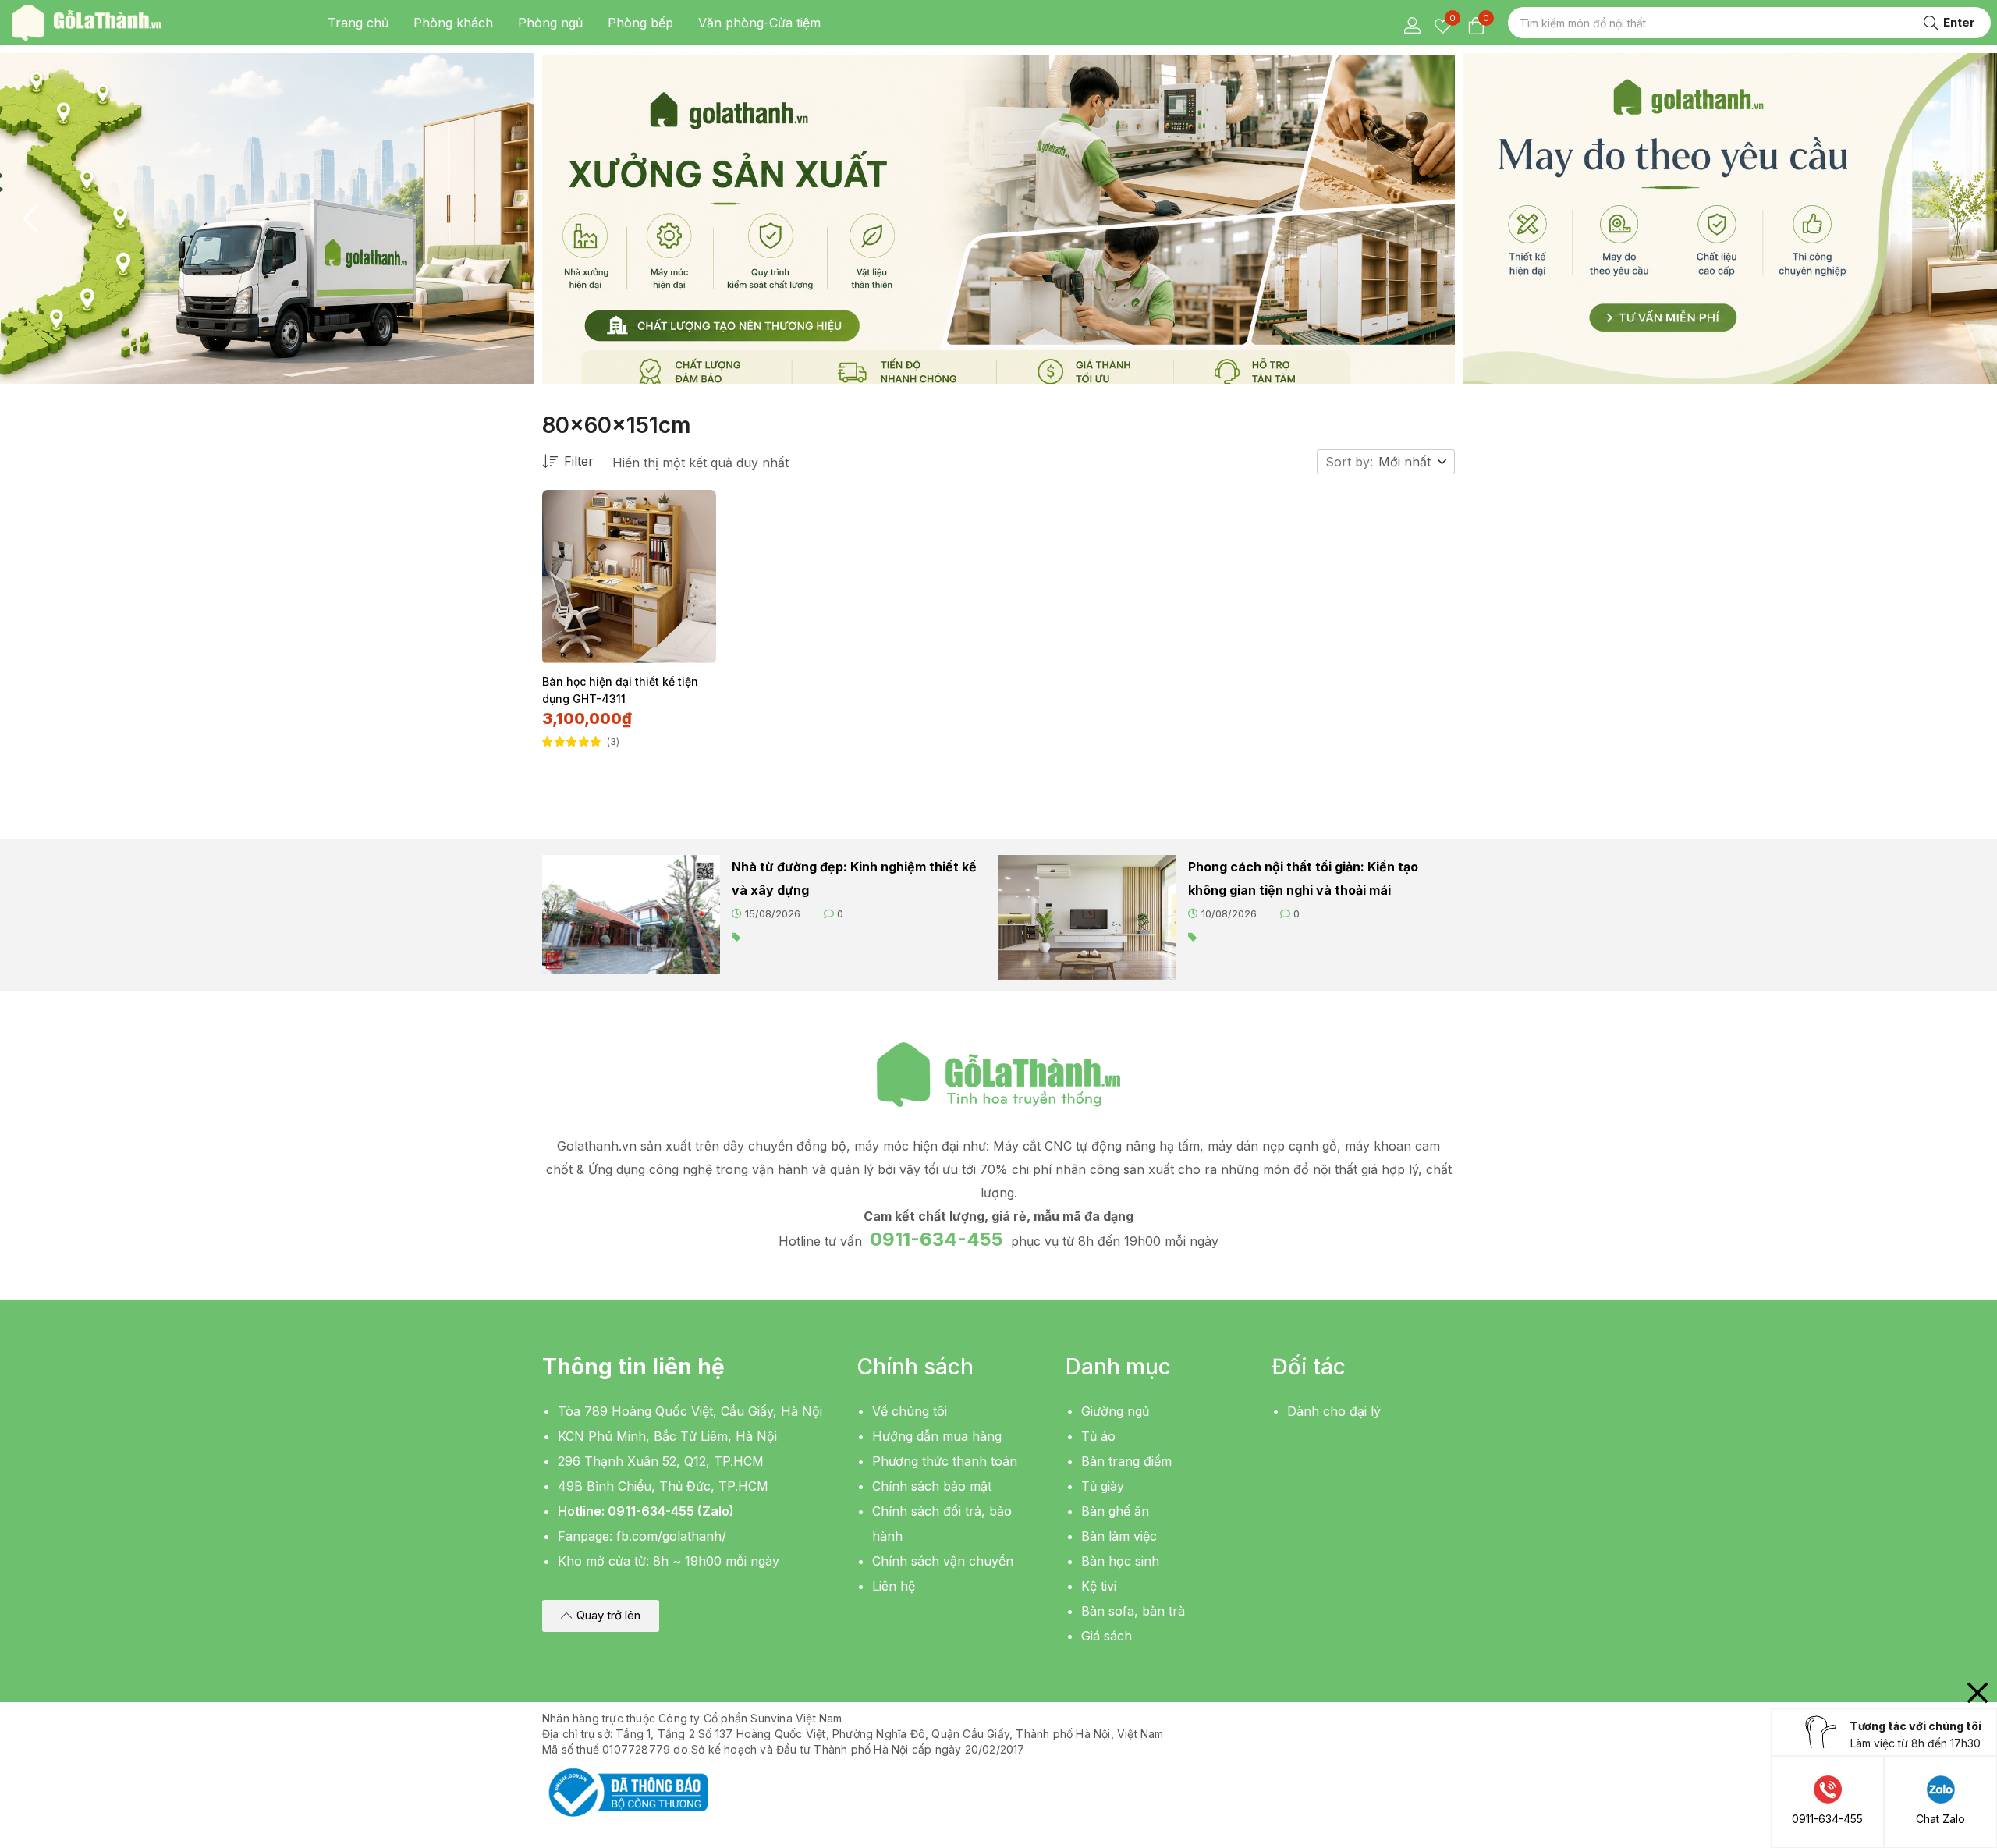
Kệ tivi (1099, 1586)
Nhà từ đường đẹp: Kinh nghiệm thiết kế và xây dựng (854, 878)
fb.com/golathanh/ (671, 1536)
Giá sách (1107, 1636)
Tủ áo (1098, 1436)
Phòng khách (453, 23)
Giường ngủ (1115, 1411)
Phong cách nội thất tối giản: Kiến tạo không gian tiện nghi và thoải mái (1303, 878)
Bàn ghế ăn (1115, 1511)
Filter (579, 461)
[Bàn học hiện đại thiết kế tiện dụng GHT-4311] (629, 577)
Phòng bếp (640, 23)
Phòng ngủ (550, 23)
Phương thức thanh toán (945, 1461)
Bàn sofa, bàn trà (1133, 1611)
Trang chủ (358, 23)
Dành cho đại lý (1334, 1411)
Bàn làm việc (1119, 1536)
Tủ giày (1103, 1486)
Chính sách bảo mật (932, 1486)
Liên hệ (894, 1586)
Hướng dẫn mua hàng (937, 1436)
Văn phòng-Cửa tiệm (759, 23)
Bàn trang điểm (1126, 1461)
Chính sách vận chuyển (943, 1561)
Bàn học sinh (1120, 1561)
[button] (1414, 462)
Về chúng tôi (910, 1411)
